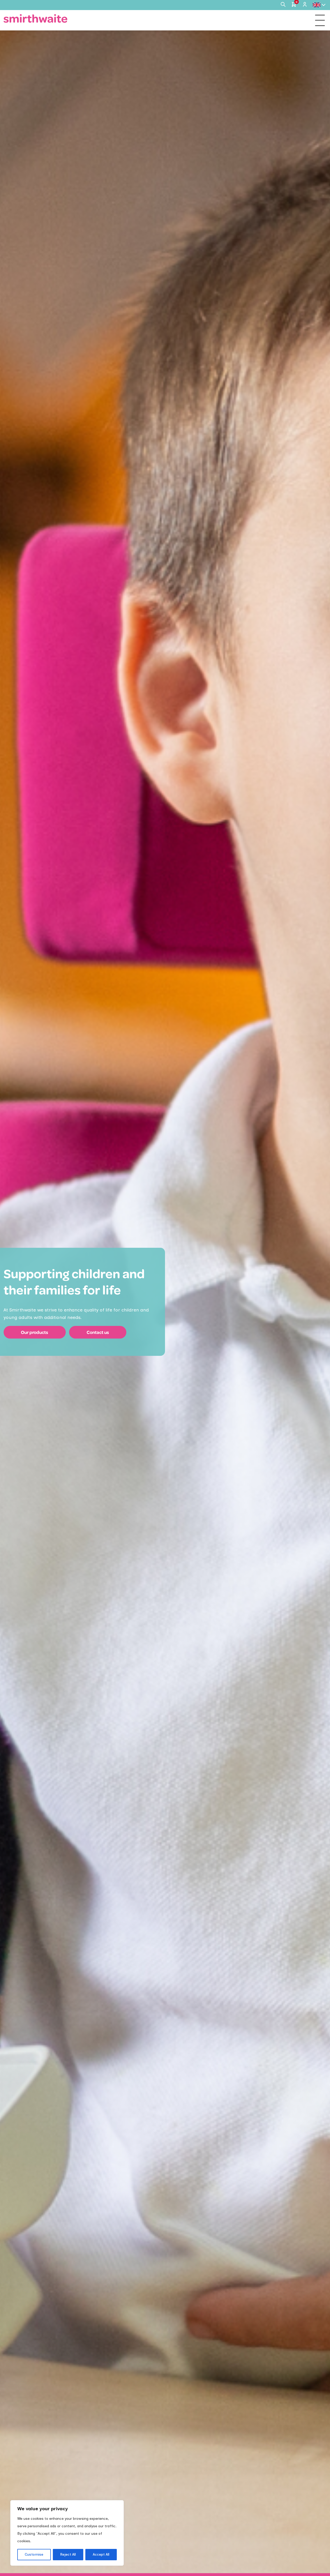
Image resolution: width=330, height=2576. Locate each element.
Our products (35, 1332)
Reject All (68, 2554)
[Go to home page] (36, 18)
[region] (67, 2533)
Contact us (98, 1332)
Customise (34, 2554)
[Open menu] (320, 20)
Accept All (101, 2554)
